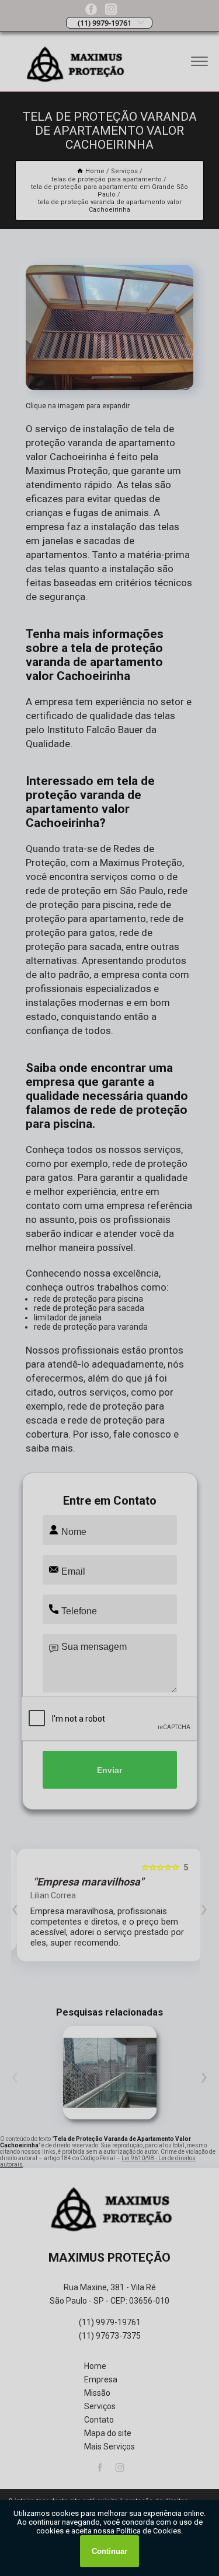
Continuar (109, 2551)
